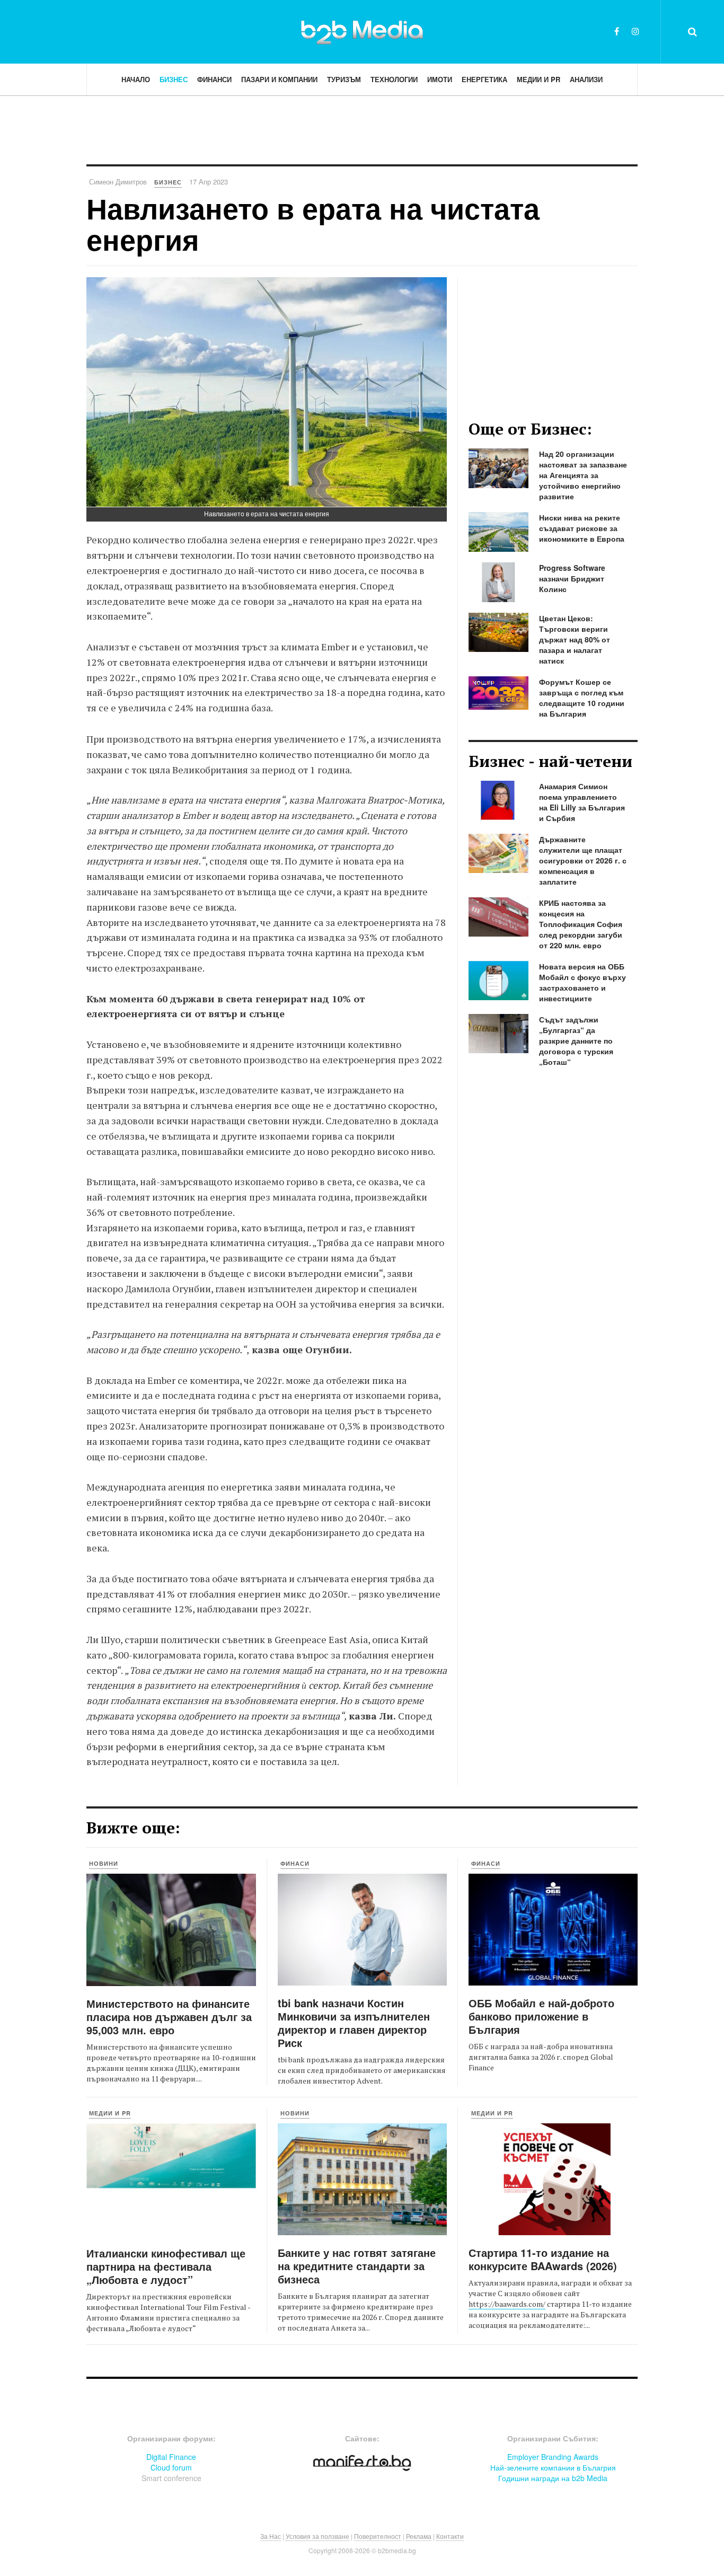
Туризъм (344, 79)
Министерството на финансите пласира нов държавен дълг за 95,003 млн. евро (169, 2017)
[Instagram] (635, 31)
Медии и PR (538, 79)
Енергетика (484, 79)
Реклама (419, 2536)
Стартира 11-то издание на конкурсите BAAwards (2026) (543, 2259)
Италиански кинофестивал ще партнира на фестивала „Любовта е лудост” (166, 2266)
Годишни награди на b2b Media (553, 2478)
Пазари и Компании (279, 79)
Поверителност (378, 2536)
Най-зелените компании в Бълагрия (553, 2467)
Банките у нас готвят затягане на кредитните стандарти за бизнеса (357, 2266)
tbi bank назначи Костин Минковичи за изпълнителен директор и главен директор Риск (354, 2023)
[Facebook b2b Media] (617, 31)
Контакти (450, 2536)
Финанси (214, 79)
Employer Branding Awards (553, 2457)
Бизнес (174, 79)
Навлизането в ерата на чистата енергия (313, 223)
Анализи (586, 79)
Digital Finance (171, 2457)
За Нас (271, 2536)
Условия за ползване (317, 2536)
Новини (104, 1863)
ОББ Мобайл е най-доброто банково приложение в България (541, 2016)
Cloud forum (171, 2467)
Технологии (394, 79)
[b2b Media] (362, 31)
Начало (136, 79)
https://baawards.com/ (507, 2304)
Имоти (440, 79)
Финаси (295, 1863)
